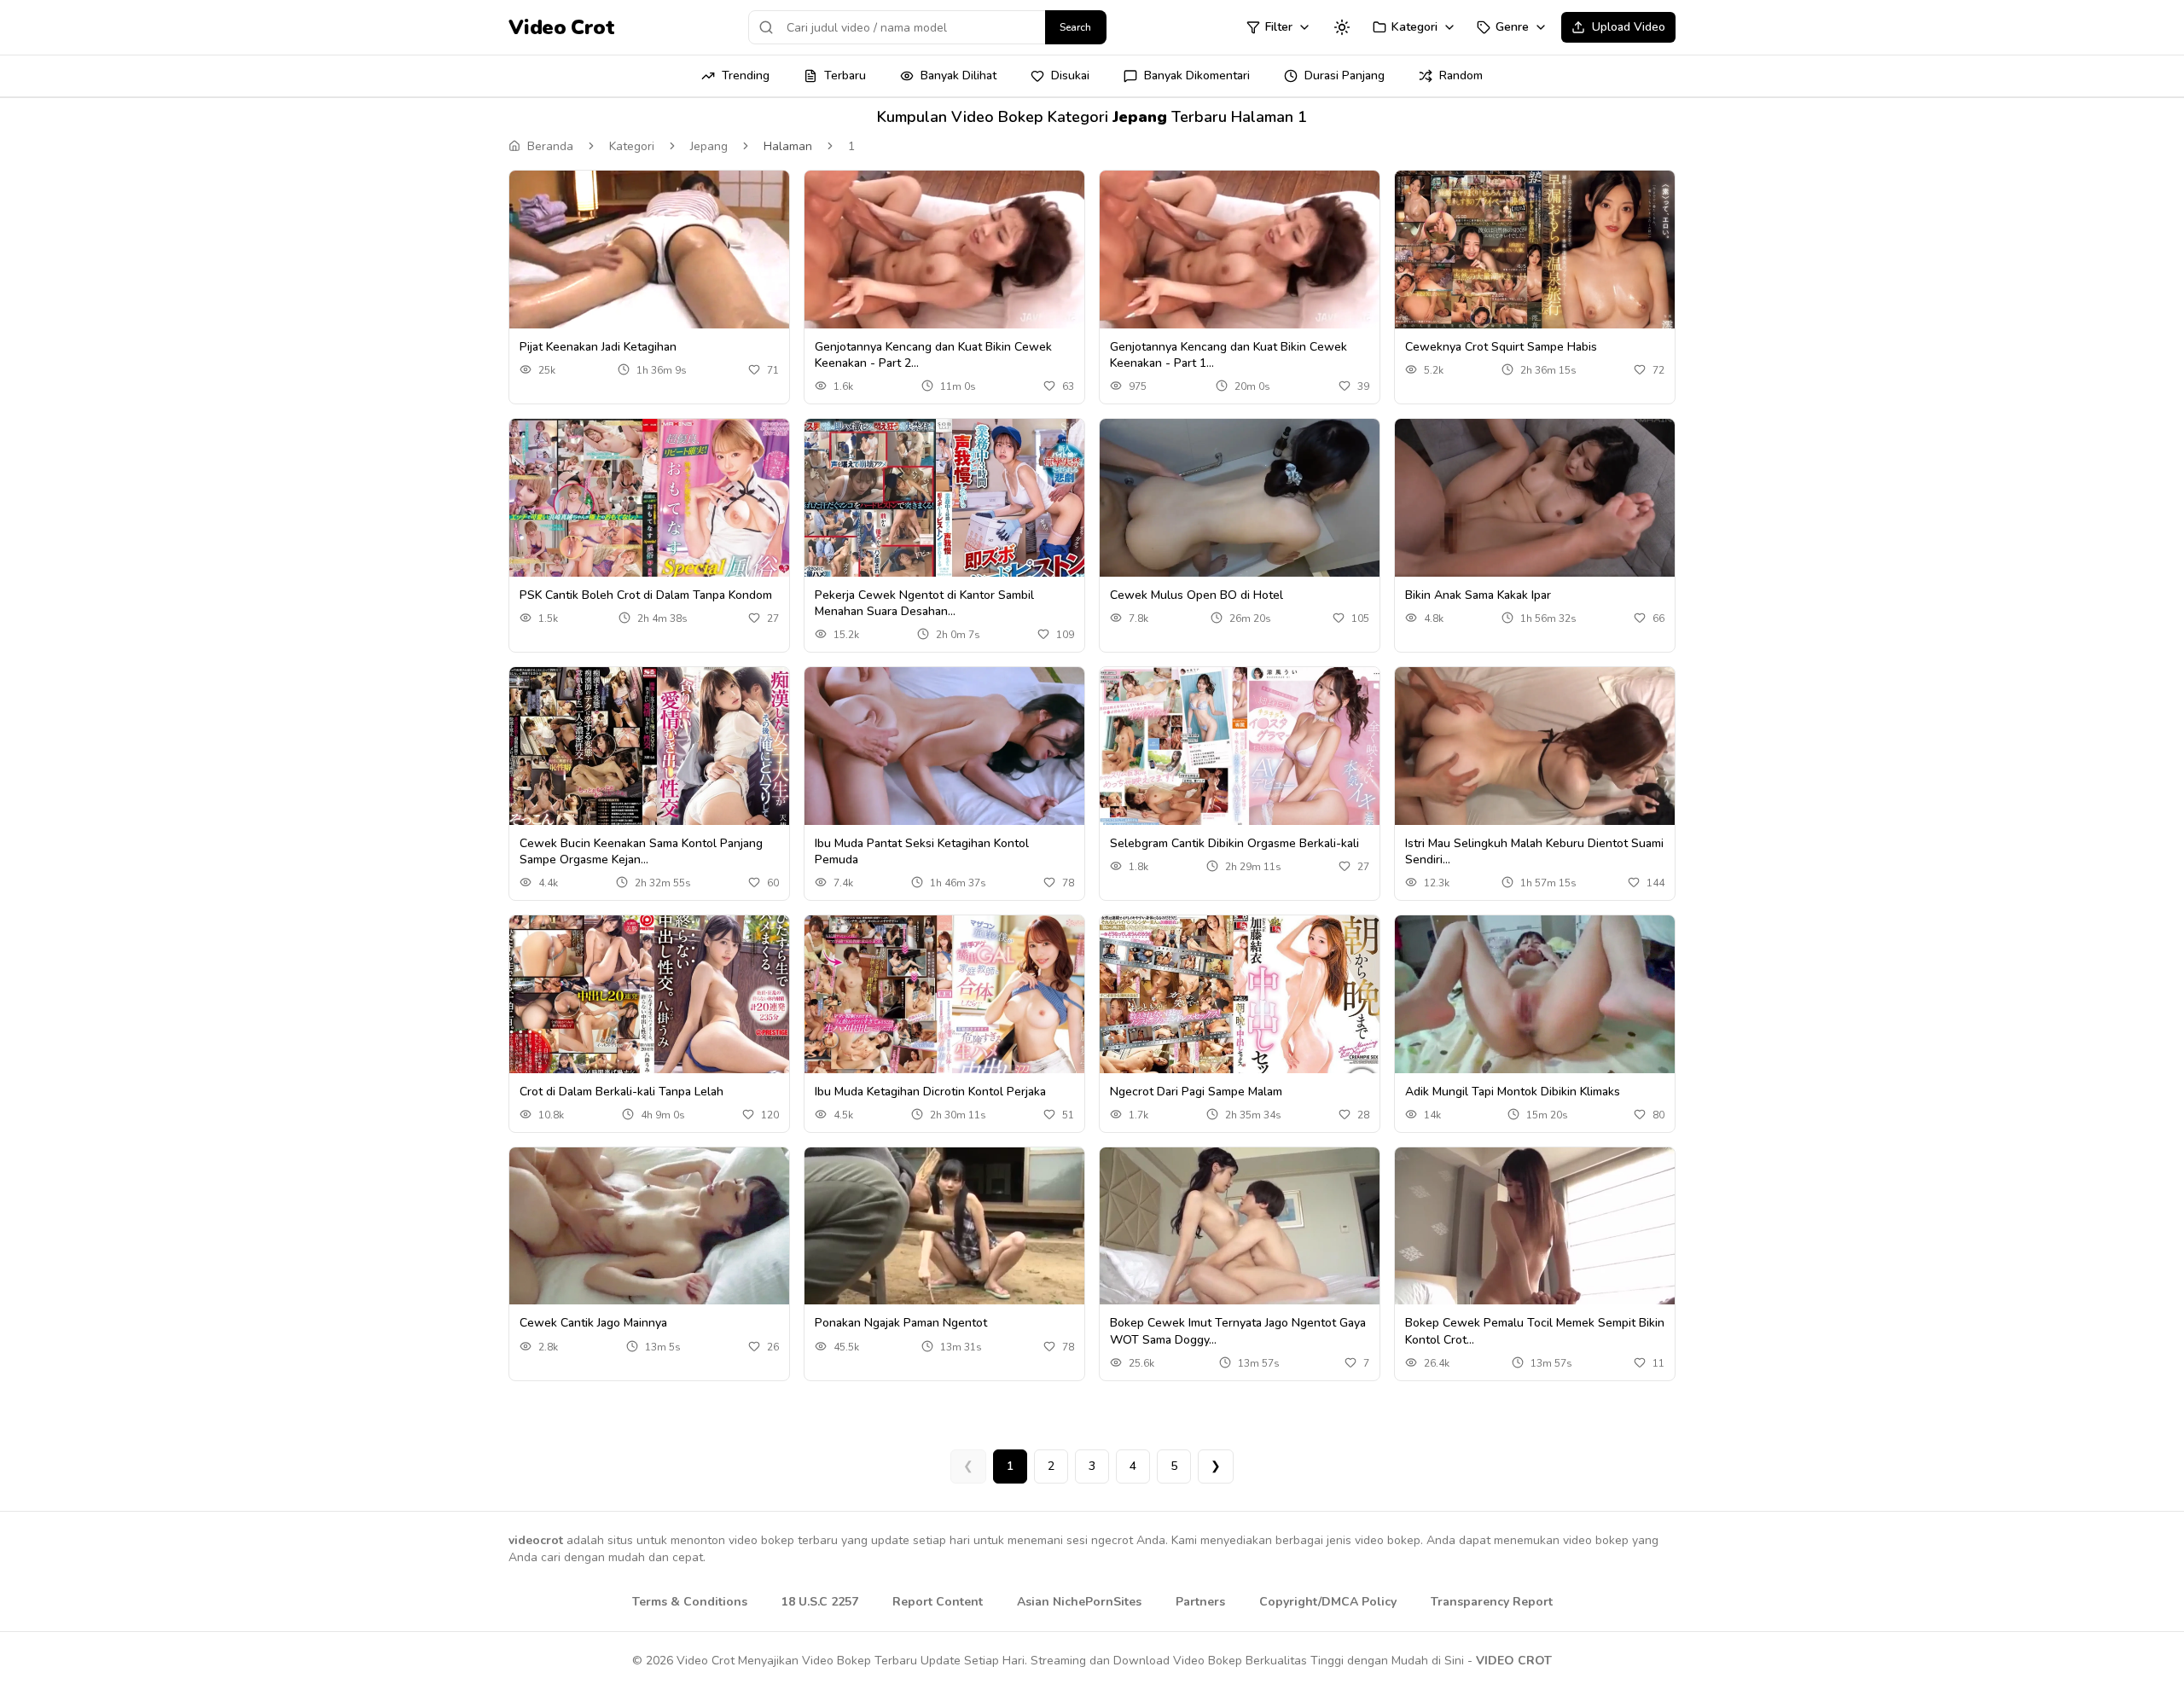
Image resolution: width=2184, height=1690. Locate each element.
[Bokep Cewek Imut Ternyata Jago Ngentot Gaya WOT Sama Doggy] (1240, 1226)
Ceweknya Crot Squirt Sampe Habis (1501, 347)
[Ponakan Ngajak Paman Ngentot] (944, 1226)
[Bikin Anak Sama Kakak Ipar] (1535, 498)
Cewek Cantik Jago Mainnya (593, 1323)
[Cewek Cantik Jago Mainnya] (649, 1226)
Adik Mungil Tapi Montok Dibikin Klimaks (1513, 1092)
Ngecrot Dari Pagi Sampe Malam (1196, 1092)
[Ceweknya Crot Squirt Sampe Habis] (1535, 250)
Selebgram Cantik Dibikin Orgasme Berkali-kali (1234, 843)
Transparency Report (1492, 1602)
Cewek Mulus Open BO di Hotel (1197, 595)
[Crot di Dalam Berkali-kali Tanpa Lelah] (649, 994)
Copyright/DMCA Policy (1328, 1602)
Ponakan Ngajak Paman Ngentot (901, 1323)
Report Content (938, 1602)
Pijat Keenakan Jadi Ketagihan (598, 347)
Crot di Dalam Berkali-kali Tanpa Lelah (622, 1092)
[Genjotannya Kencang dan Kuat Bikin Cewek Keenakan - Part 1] (1240, 250)
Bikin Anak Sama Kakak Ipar (1478, 595)
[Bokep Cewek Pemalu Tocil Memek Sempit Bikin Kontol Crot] (1535, 1226)
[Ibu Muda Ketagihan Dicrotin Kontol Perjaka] (944, 994)
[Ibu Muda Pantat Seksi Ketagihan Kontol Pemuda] (944, 746)
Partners (1200, 1602)
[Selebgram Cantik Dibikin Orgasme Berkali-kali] (1240, 746)
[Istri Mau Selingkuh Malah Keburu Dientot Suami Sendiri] (1535, 746)
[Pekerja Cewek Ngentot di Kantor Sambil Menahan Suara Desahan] (944, 498)
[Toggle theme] (1342, 27)
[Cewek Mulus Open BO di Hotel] (1240, 498)
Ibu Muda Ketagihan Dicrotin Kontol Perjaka (930, 1092)
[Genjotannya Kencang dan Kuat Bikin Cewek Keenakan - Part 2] (944, 250)
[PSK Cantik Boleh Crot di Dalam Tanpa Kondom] (649, 498)
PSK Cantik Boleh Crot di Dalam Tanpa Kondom (646, 595)
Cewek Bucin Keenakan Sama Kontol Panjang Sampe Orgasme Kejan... (641, 851)
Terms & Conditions (690, 1602)
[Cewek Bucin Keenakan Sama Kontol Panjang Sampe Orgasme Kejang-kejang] (649, 746)
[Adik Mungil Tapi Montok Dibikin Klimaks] (1535, 994)
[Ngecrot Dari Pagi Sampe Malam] (1240, 994)
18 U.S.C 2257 (820, 1602)
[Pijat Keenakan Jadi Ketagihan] (649, 250)
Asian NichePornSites (1079, 1602)
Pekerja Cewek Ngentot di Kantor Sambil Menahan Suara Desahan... (924, 603)
